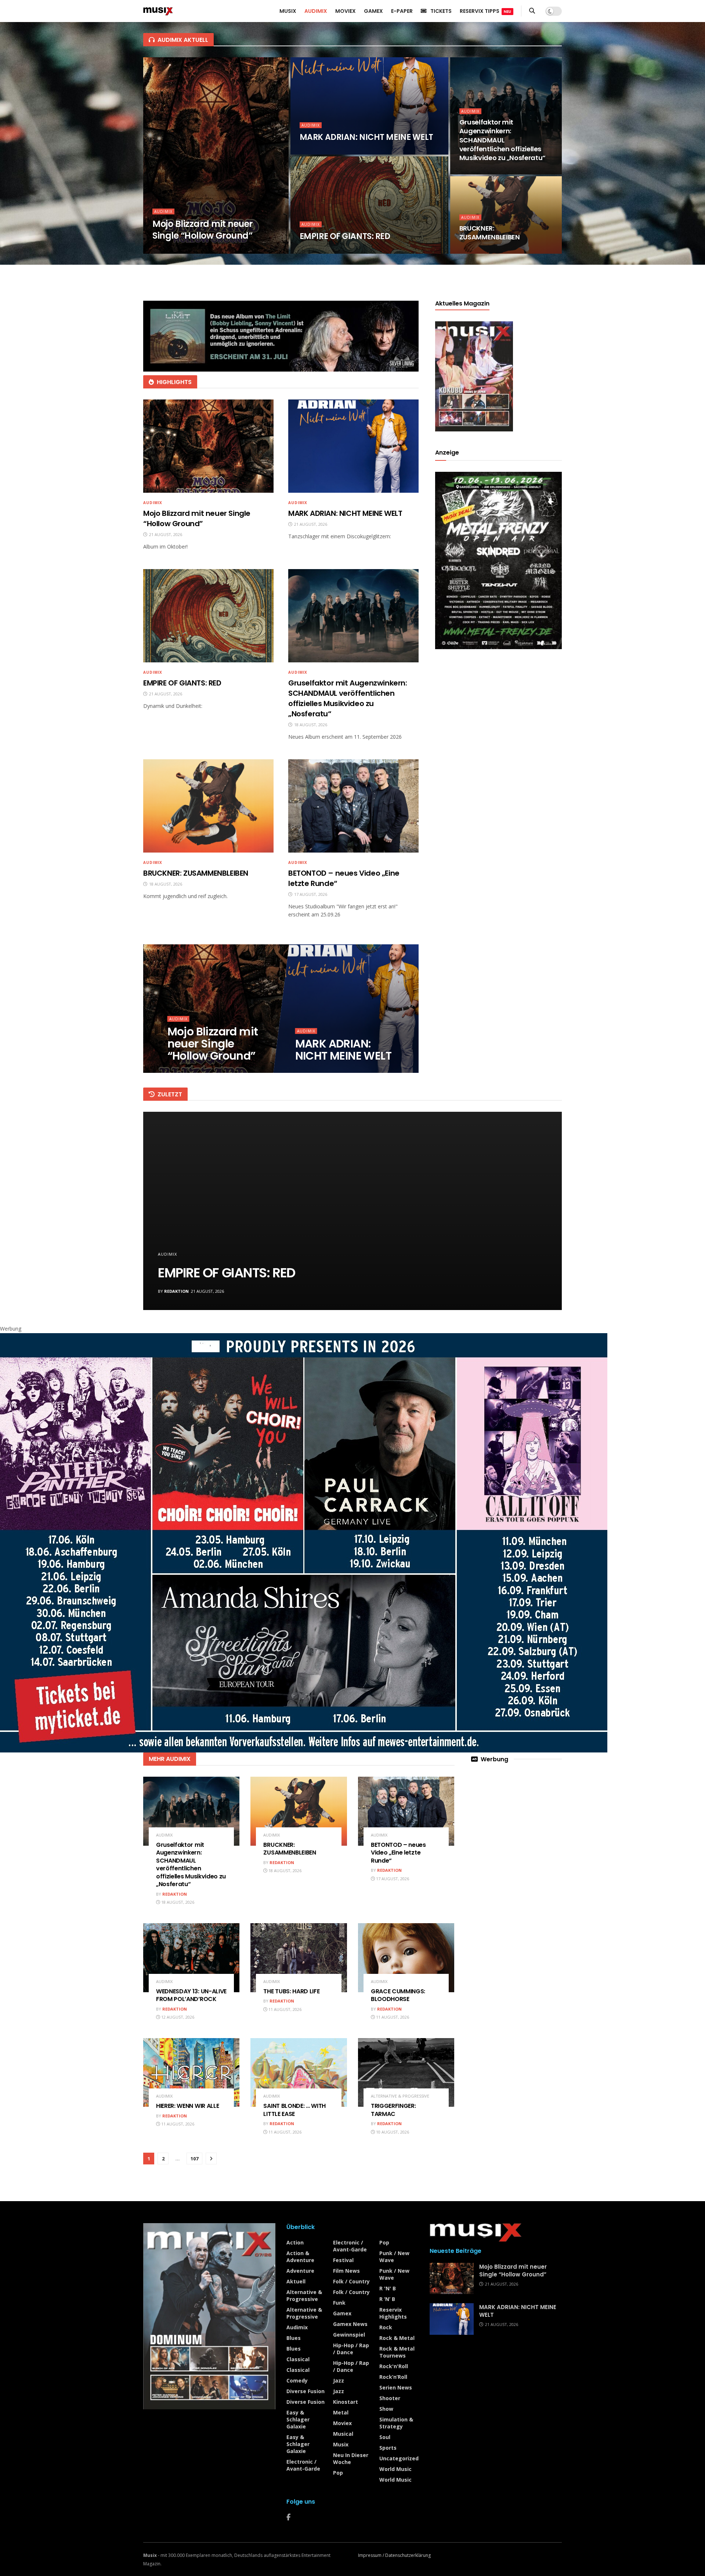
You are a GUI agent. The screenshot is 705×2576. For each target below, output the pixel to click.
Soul (385, 2437)
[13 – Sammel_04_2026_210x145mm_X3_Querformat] (304, 1542)
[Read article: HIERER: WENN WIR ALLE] (191, 2073)
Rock (386, 2327)
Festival (343, 2260)
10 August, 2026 (392, 2132)
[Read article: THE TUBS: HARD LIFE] (299, 1958)
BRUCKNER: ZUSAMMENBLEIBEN (490, 233)
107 (194, 2159)
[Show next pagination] (211, 2159)
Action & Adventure (300, 2257)
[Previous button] (166, 1211)
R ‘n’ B (387, 2299)
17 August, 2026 (392, 1879)
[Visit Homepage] (158, 11)
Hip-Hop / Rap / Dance (351, 2349)
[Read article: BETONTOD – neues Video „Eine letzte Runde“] (353, 806)
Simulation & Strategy (396, 2423)
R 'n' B (388, 2288)
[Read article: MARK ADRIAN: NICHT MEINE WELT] (353, 446)
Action (295, 2242)
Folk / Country (351, 2281)
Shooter (390, 2398)
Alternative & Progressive (400, 2096)
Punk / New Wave (394, 2257)
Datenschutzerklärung (408, 2555)
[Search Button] (532, 11)
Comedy (297, 2380)
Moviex (342, 2423)
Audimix (163, 211)
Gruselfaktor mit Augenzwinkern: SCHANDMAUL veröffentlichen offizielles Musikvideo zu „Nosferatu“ (502, 140)
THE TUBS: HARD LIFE (291, 1991)
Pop (338, 2473)
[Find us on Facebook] (288, 2517)
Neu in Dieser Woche (351, 2459)
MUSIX (288, 11)
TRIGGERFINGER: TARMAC (393, 2110)
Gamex (342, 2313)
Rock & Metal (397, 2338)
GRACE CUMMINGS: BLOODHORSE (398, 1995)
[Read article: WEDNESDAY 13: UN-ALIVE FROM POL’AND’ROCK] (191, 1958)
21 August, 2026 (173, 251)
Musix (341, 2444)
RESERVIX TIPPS (485, 11)
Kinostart (346, 2402)
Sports (388, 2448)
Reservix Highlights (393, 2313)
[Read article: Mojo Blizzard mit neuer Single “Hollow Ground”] (208, 446)
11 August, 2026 (284, 2009)
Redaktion (176, 1291)
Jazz (339, 2380)
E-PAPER (402, 11)
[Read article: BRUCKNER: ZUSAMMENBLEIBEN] (208, 806)
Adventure (300, 2271)
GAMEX (373, 11)
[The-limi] (281, 335)
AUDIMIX (316, 11)
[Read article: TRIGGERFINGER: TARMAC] (406, 2073)
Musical (343, 2434)
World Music (395, 2469)
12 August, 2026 (177, 2017)
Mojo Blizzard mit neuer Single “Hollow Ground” (203, 230)
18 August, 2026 (480, 172)
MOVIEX (346, 11)
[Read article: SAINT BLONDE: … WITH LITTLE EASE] (299, 2073)
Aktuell (296, 2281)
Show (386, 2409)
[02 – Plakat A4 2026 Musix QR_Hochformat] (498, 560)
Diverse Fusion (305, 2391)
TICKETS (441, 11)
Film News (346, 2271)
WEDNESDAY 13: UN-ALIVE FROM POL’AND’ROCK (191, 1995)
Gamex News (350, 2324)
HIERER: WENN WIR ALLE (187, 2106)
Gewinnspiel (349, 2335)
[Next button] (539, 1211)
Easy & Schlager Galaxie (298, 2419)
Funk (339, 2303)
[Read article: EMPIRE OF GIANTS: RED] (208, 616)
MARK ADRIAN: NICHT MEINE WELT (366, 137)
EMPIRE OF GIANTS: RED (345, 236)
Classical (298, 2359)
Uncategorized (399, 2458)
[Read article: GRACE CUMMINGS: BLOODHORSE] (406, 1958)
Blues (294, 2338)
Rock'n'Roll (394, 2366)
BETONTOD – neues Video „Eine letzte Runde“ (398, 1853)
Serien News (396, 2387)
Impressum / (372, 2555)
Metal (341, 2412)
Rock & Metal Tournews (397, 2352)
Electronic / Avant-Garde (303, 2465)
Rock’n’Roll (393, 2377)
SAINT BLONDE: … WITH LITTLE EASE (294, 2110)
